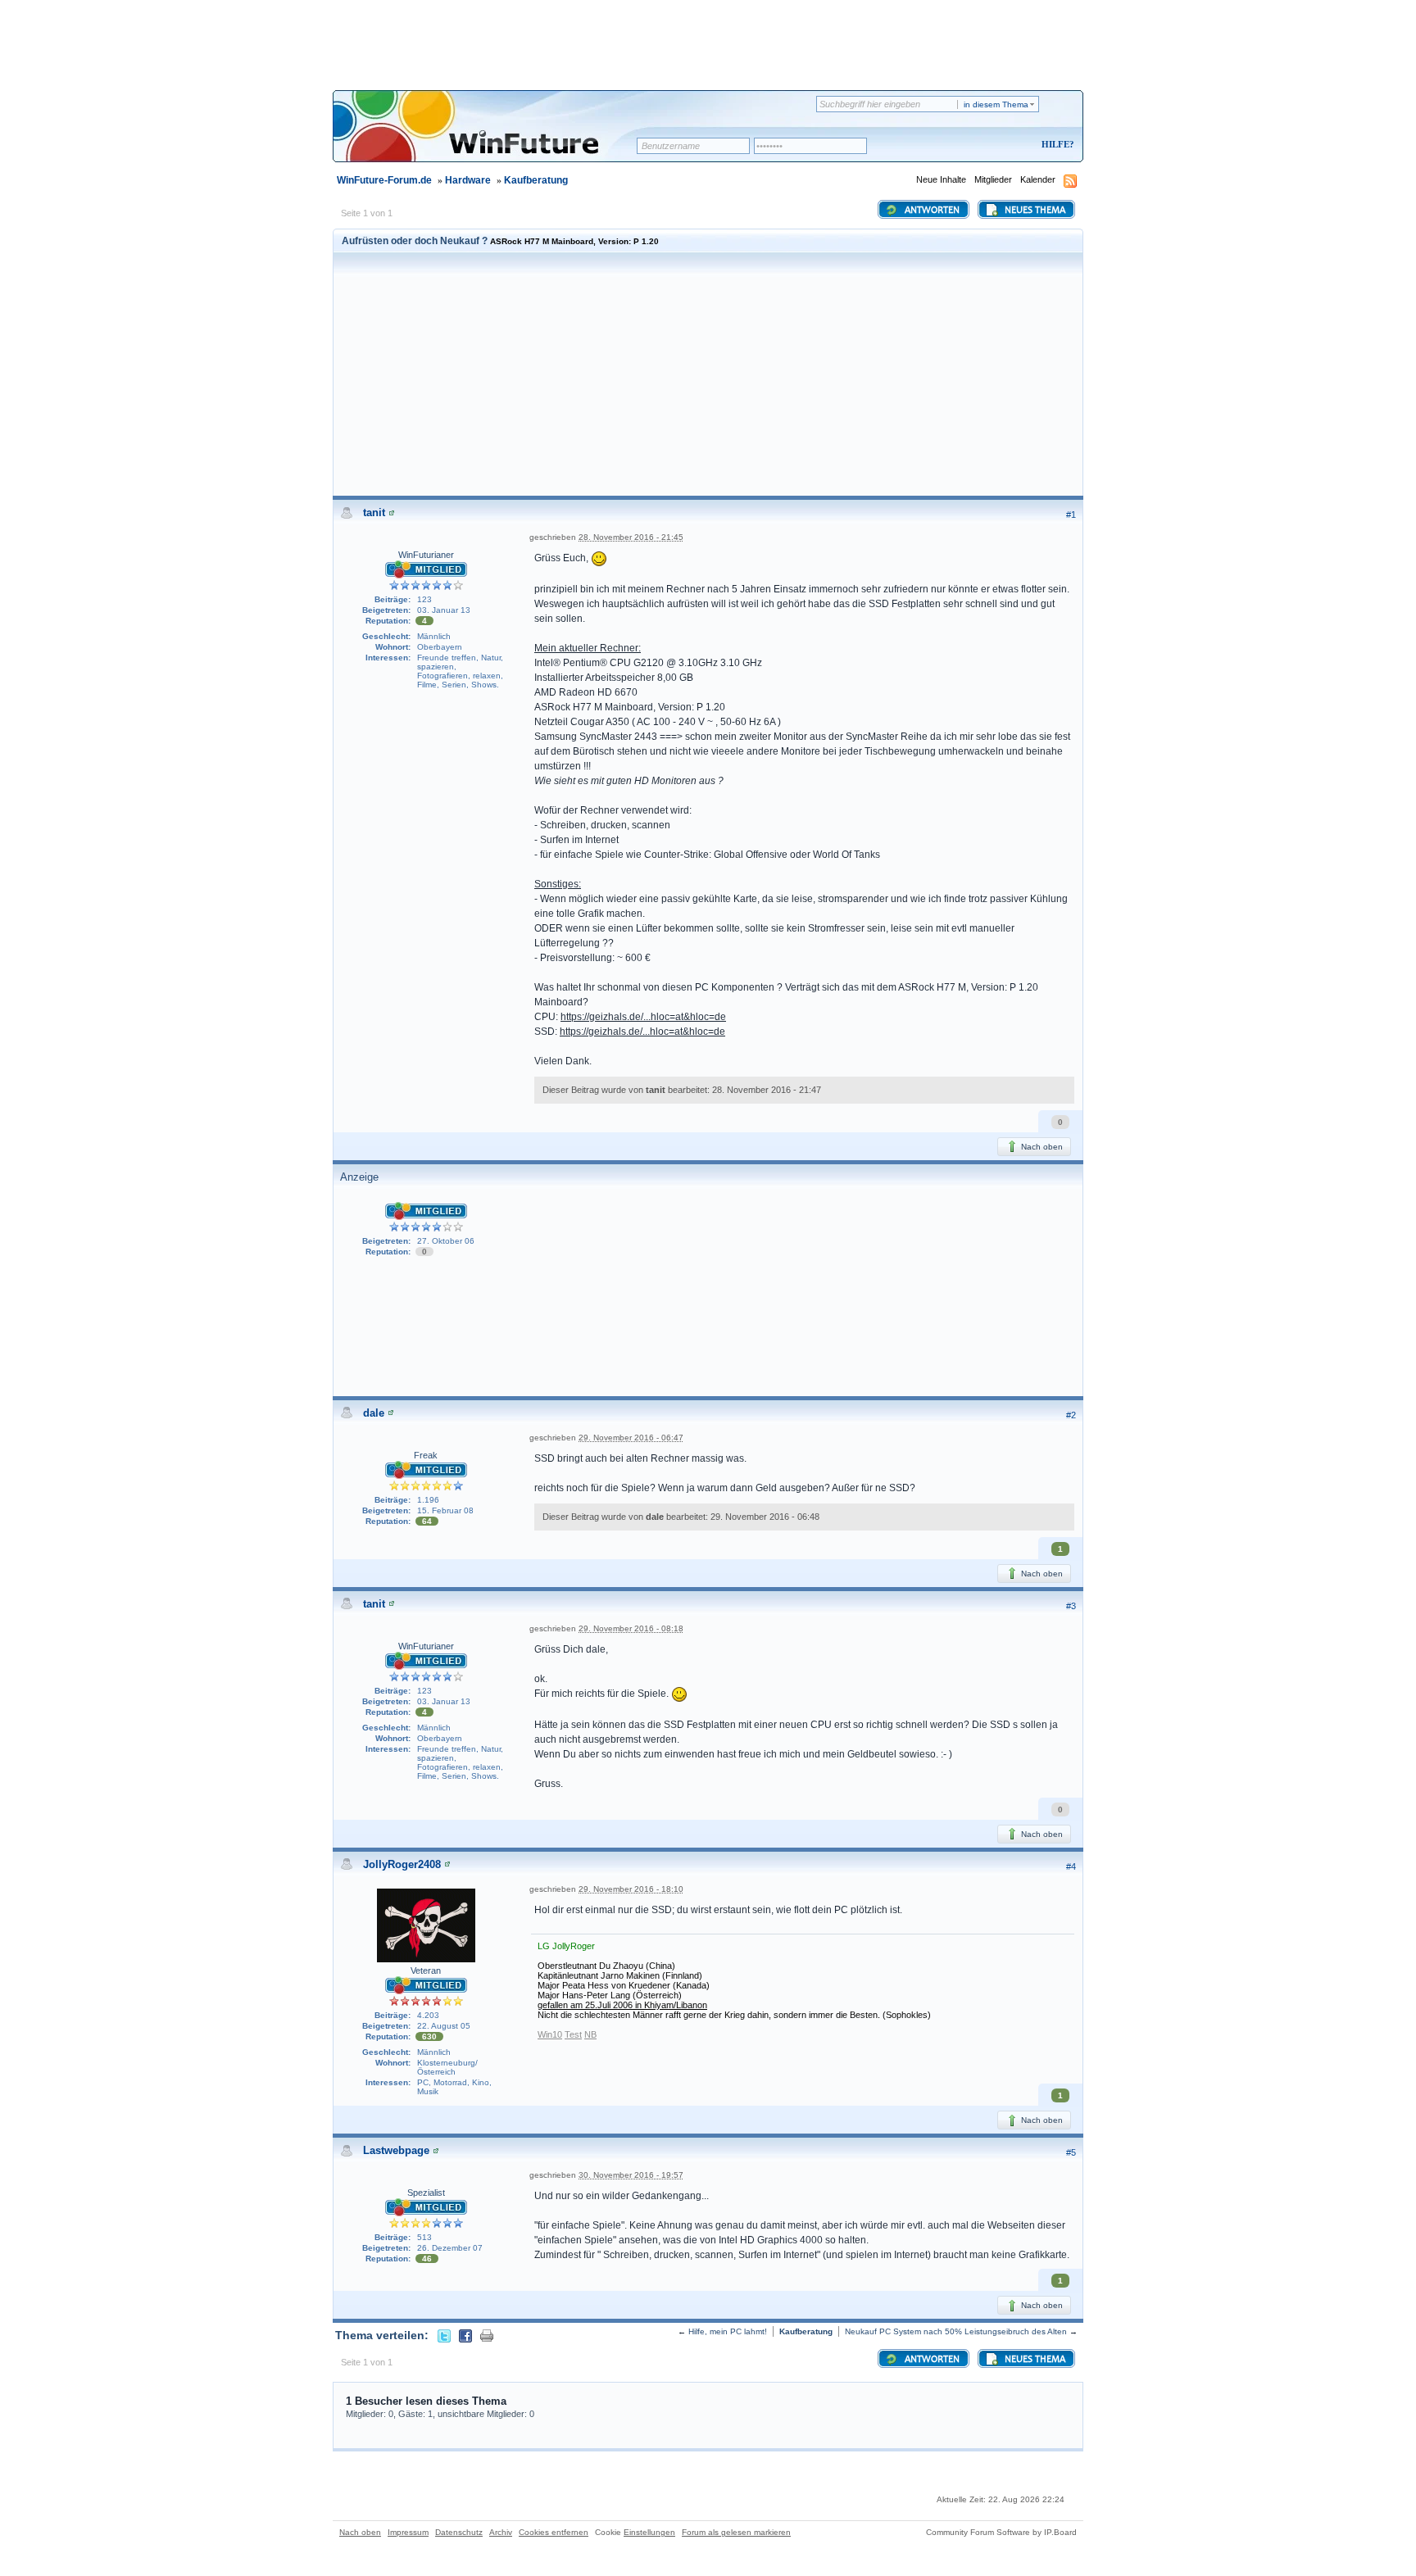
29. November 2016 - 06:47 (631, 1438)
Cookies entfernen (554, 2532)
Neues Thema (1034, 211)
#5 (1071, 2152)
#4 (1071, 1866)
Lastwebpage (396, 2150)
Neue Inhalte (941, 179)
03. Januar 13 (444, 610)
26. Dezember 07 (450, 2248)
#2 (1071, 1415)
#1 (1071, 515)
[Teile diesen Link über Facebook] (465, 2335)
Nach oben (1041, 1147)
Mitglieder (993, 179)
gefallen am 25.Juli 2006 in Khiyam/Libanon (622, 2005)
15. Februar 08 (445, 1510)
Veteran (426, 1971)
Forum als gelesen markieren (736, 2532)
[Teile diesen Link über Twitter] (444, 2335)
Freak (426, 1455)
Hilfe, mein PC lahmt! (728, 2331)
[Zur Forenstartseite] (490, 137)
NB (590, 2034)
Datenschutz (459, 2532)
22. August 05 (444, 2026)
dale (374, 1413)
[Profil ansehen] (392, 512)
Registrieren (989, 145)
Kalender (1038, 179)
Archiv (501, 2532)
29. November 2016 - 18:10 (631, 1889)
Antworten (931, 211)
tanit (374, 512)
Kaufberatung (536, 180)
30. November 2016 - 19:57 (631, 2175)
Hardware (468, 180)
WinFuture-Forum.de (384, 180)
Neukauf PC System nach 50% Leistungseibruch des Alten (956, 2331)
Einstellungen (649, 2532)
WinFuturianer (426, 555)
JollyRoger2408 (402, 1864)
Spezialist (426, 2193)
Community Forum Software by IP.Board (1001, 2532)
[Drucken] (487, 2335)
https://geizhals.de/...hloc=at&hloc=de (643, 1017)
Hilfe (1055, 144)
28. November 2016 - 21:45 (631, 537)
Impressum (408, 2532)
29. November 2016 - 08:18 (631, 1628)
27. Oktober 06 (446, 1241)
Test (573, 2034)
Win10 (550, 2034)
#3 (1071, 1606)
